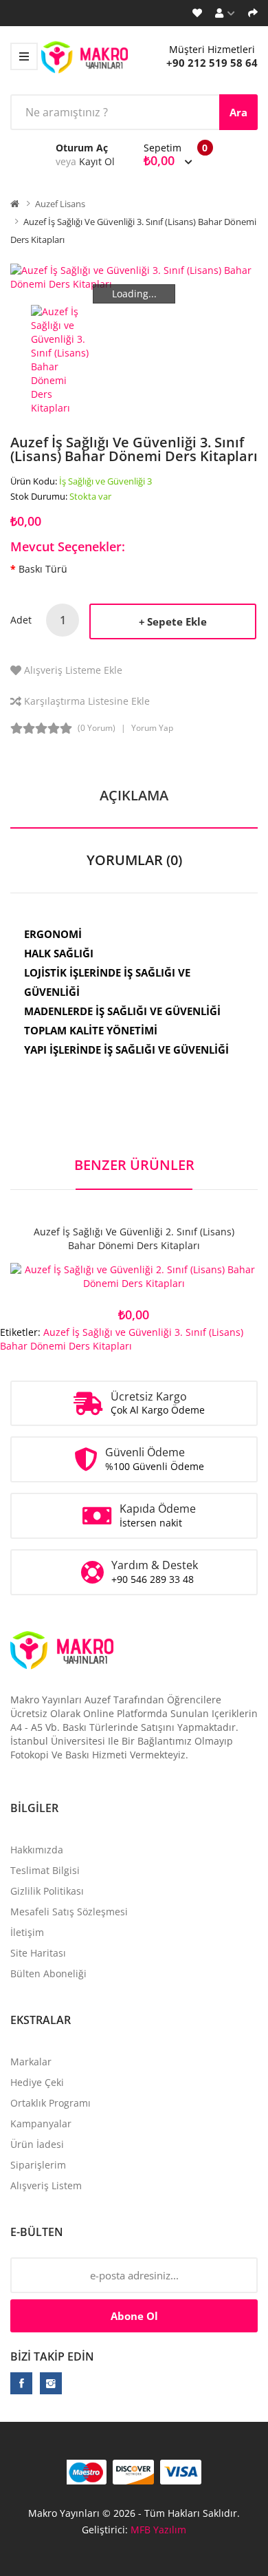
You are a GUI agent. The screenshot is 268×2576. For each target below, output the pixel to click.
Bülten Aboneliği (48, 1973)
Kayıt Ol (97, 161)
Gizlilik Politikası (47, 1891)
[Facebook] (21, 2383)
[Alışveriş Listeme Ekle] (134, 1278)
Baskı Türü (43, 569)
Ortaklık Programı (51, 2103)
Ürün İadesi (37, 2144)
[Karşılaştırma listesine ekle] (182, 1278)
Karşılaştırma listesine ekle (87, 701)
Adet (21, 620)
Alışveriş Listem (46, 2185)
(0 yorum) (97, 728)
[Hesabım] (225, 13)
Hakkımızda (37, 1850)
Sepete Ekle (177, 621)
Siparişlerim (38, 2165)
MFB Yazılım (158, 2530)
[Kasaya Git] (253, 13)
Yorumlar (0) (134, 860)
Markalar (31, 2062)
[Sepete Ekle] (86, 1278)
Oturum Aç (82, 148)
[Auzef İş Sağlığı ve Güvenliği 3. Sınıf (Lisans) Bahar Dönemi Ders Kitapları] (61, 358)
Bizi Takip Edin (52, 2356)
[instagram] (51, 2383)
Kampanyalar (41, 2123)
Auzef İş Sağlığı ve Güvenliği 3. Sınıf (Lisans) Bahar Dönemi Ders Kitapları (122, 1339)
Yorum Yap (152, 728)
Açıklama (134, 795)
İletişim (27, 1932)
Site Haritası (38, 1953)
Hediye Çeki (37, 2082)
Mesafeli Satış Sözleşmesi (69, 1912)
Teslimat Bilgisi (45, 1870)
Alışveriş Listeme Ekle (73, 670)
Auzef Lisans (60, 204)
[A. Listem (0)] (197, 13)
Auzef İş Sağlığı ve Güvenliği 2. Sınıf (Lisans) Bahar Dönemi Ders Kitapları (134, 1238)
